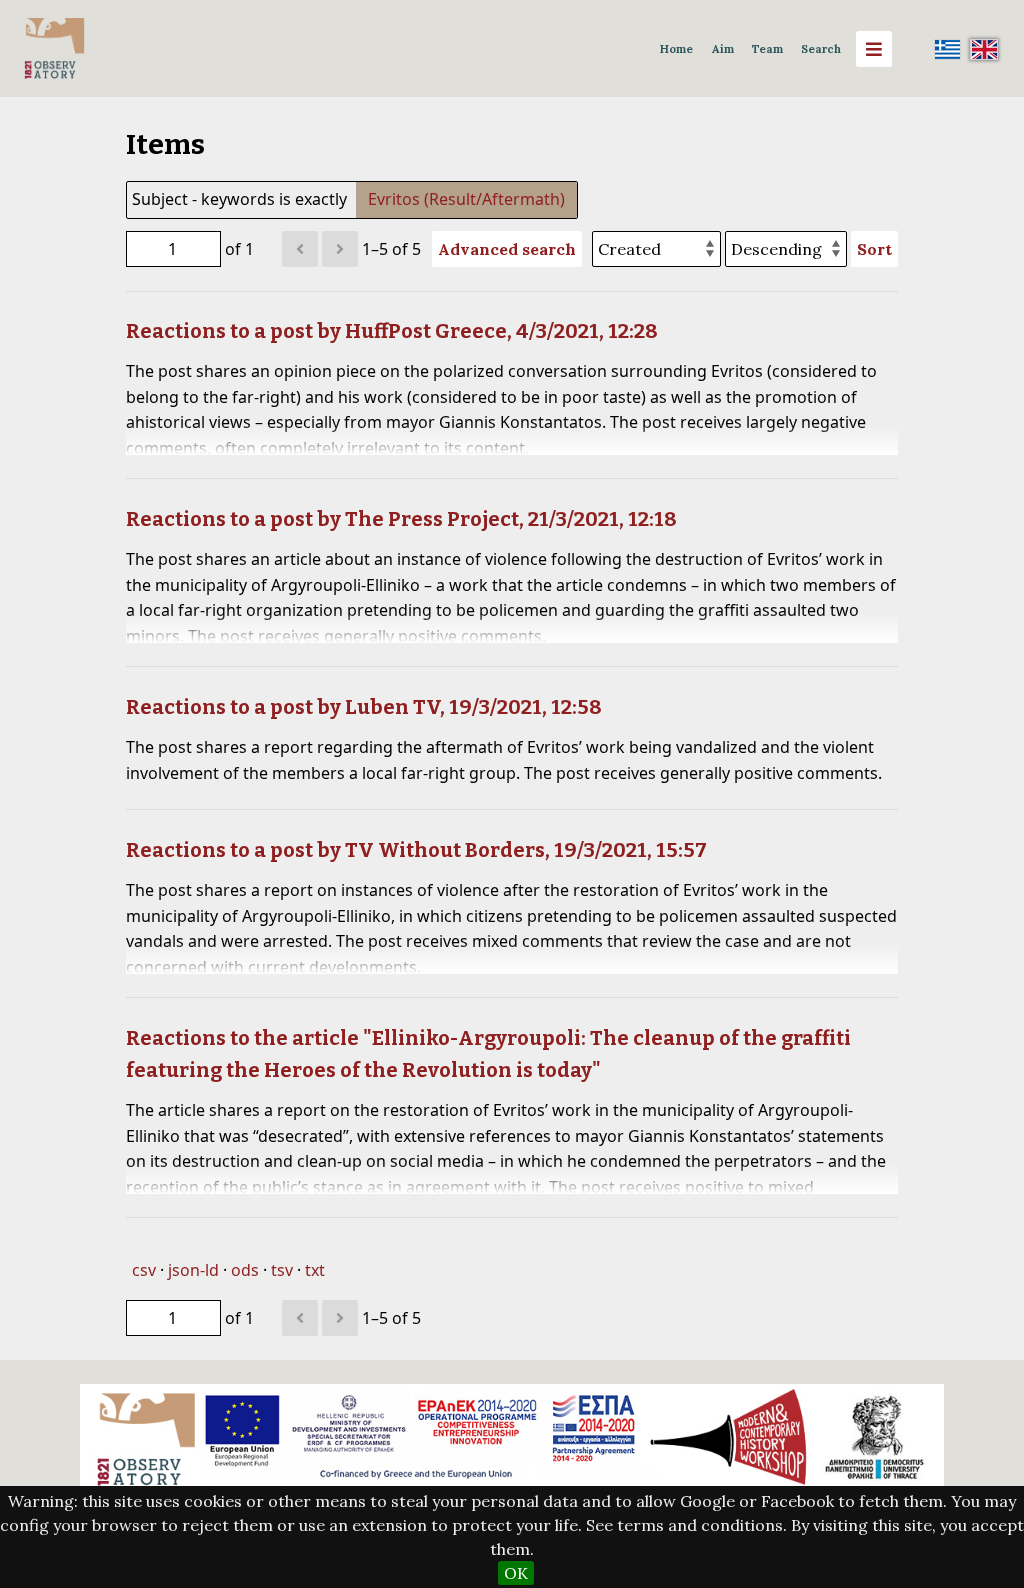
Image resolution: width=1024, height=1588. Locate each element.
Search (821, 49)
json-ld (193, 1270)
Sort (874, 249)
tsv (282, 1270)
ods (245, 1270)
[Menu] (874, 49)
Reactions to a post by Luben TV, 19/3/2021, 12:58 (364, 707)
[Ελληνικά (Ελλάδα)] (948, 49)
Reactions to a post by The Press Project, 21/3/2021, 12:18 (401, 519)
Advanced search (507, 249)
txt (315, 1270)
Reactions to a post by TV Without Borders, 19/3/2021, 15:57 (416, 850)
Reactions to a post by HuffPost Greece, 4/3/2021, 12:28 (392, 331)
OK (516, 1573)
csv (144, 1270)
